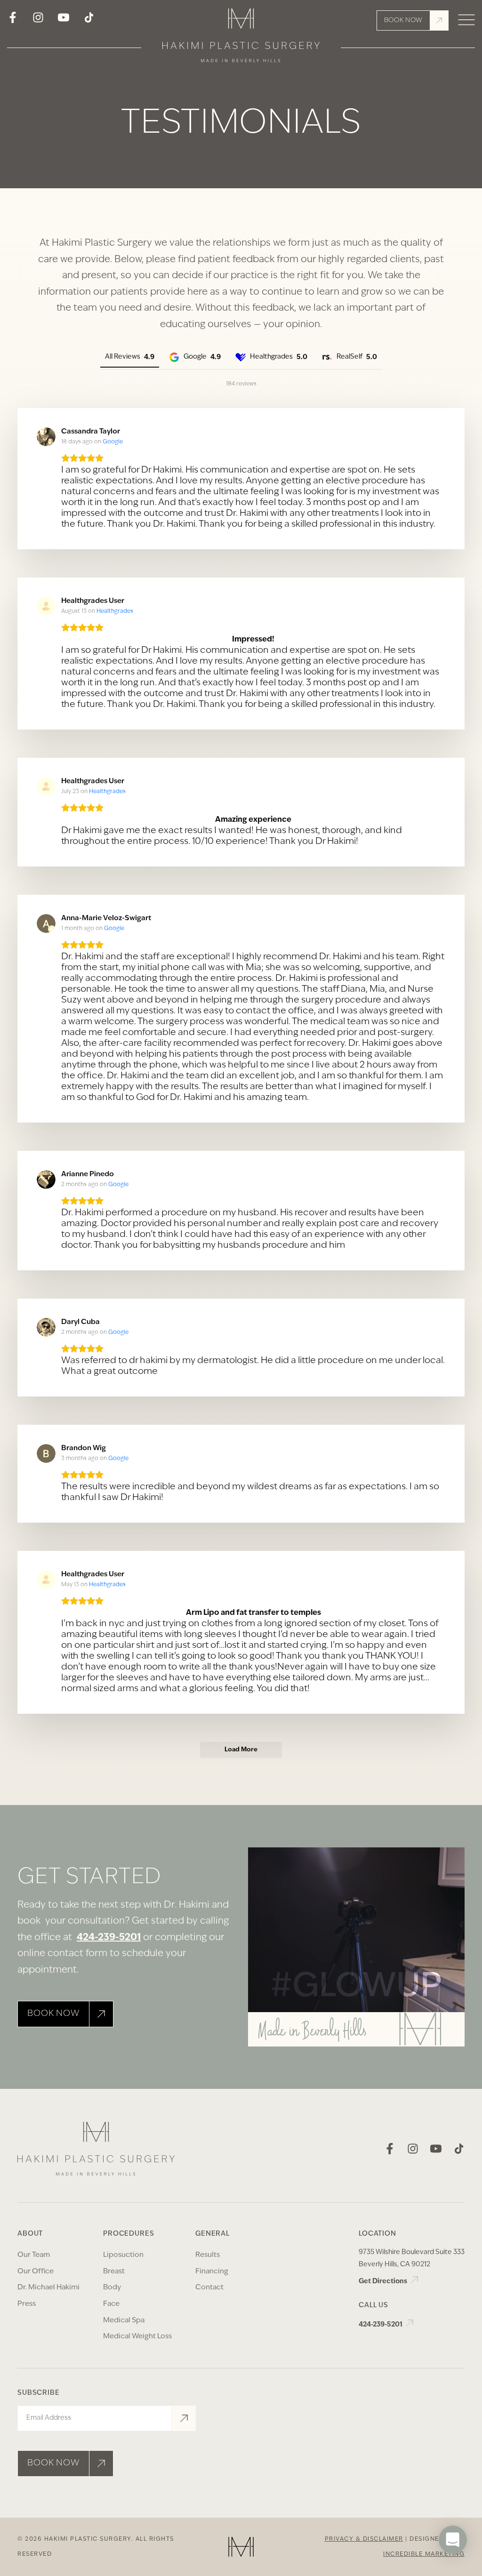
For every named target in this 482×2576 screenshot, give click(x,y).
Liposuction (123, 2255)
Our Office (36, 2272)
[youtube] (64, 21)
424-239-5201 (109, 1938)
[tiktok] (89, 21)
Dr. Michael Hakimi (48, 2288)
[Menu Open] (466, 20)
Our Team (34, 2255)
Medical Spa (124, 2321)
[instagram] (38, 21)
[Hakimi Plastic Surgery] (241, 38)
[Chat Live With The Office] (453, 2568)
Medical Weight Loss (137, 2337)
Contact (209, 2288)
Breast (114, 2272)
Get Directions (384, 2282)
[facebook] (13, 21)
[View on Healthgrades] (46, 606)
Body (112, 2288)
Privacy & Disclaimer (364, 2539)
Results (208, 2255)
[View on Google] (46, 437)
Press (27, 2304)
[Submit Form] (184, 2418)
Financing (212, 2272)
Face (111, 2304)
